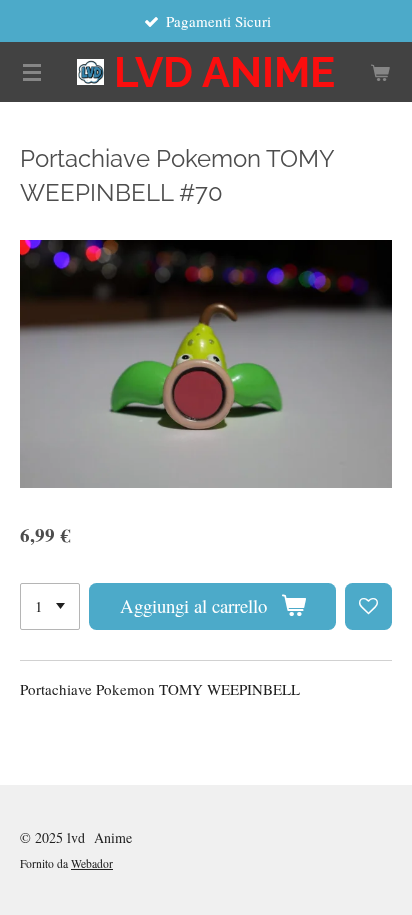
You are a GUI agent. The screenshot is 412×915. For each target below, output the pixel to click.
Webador (92, 863)
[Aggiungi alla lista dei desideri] (368, 606)
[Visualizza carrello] (380, 72)
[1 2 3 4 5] (50, 606)
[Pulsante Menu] (32, 72)
